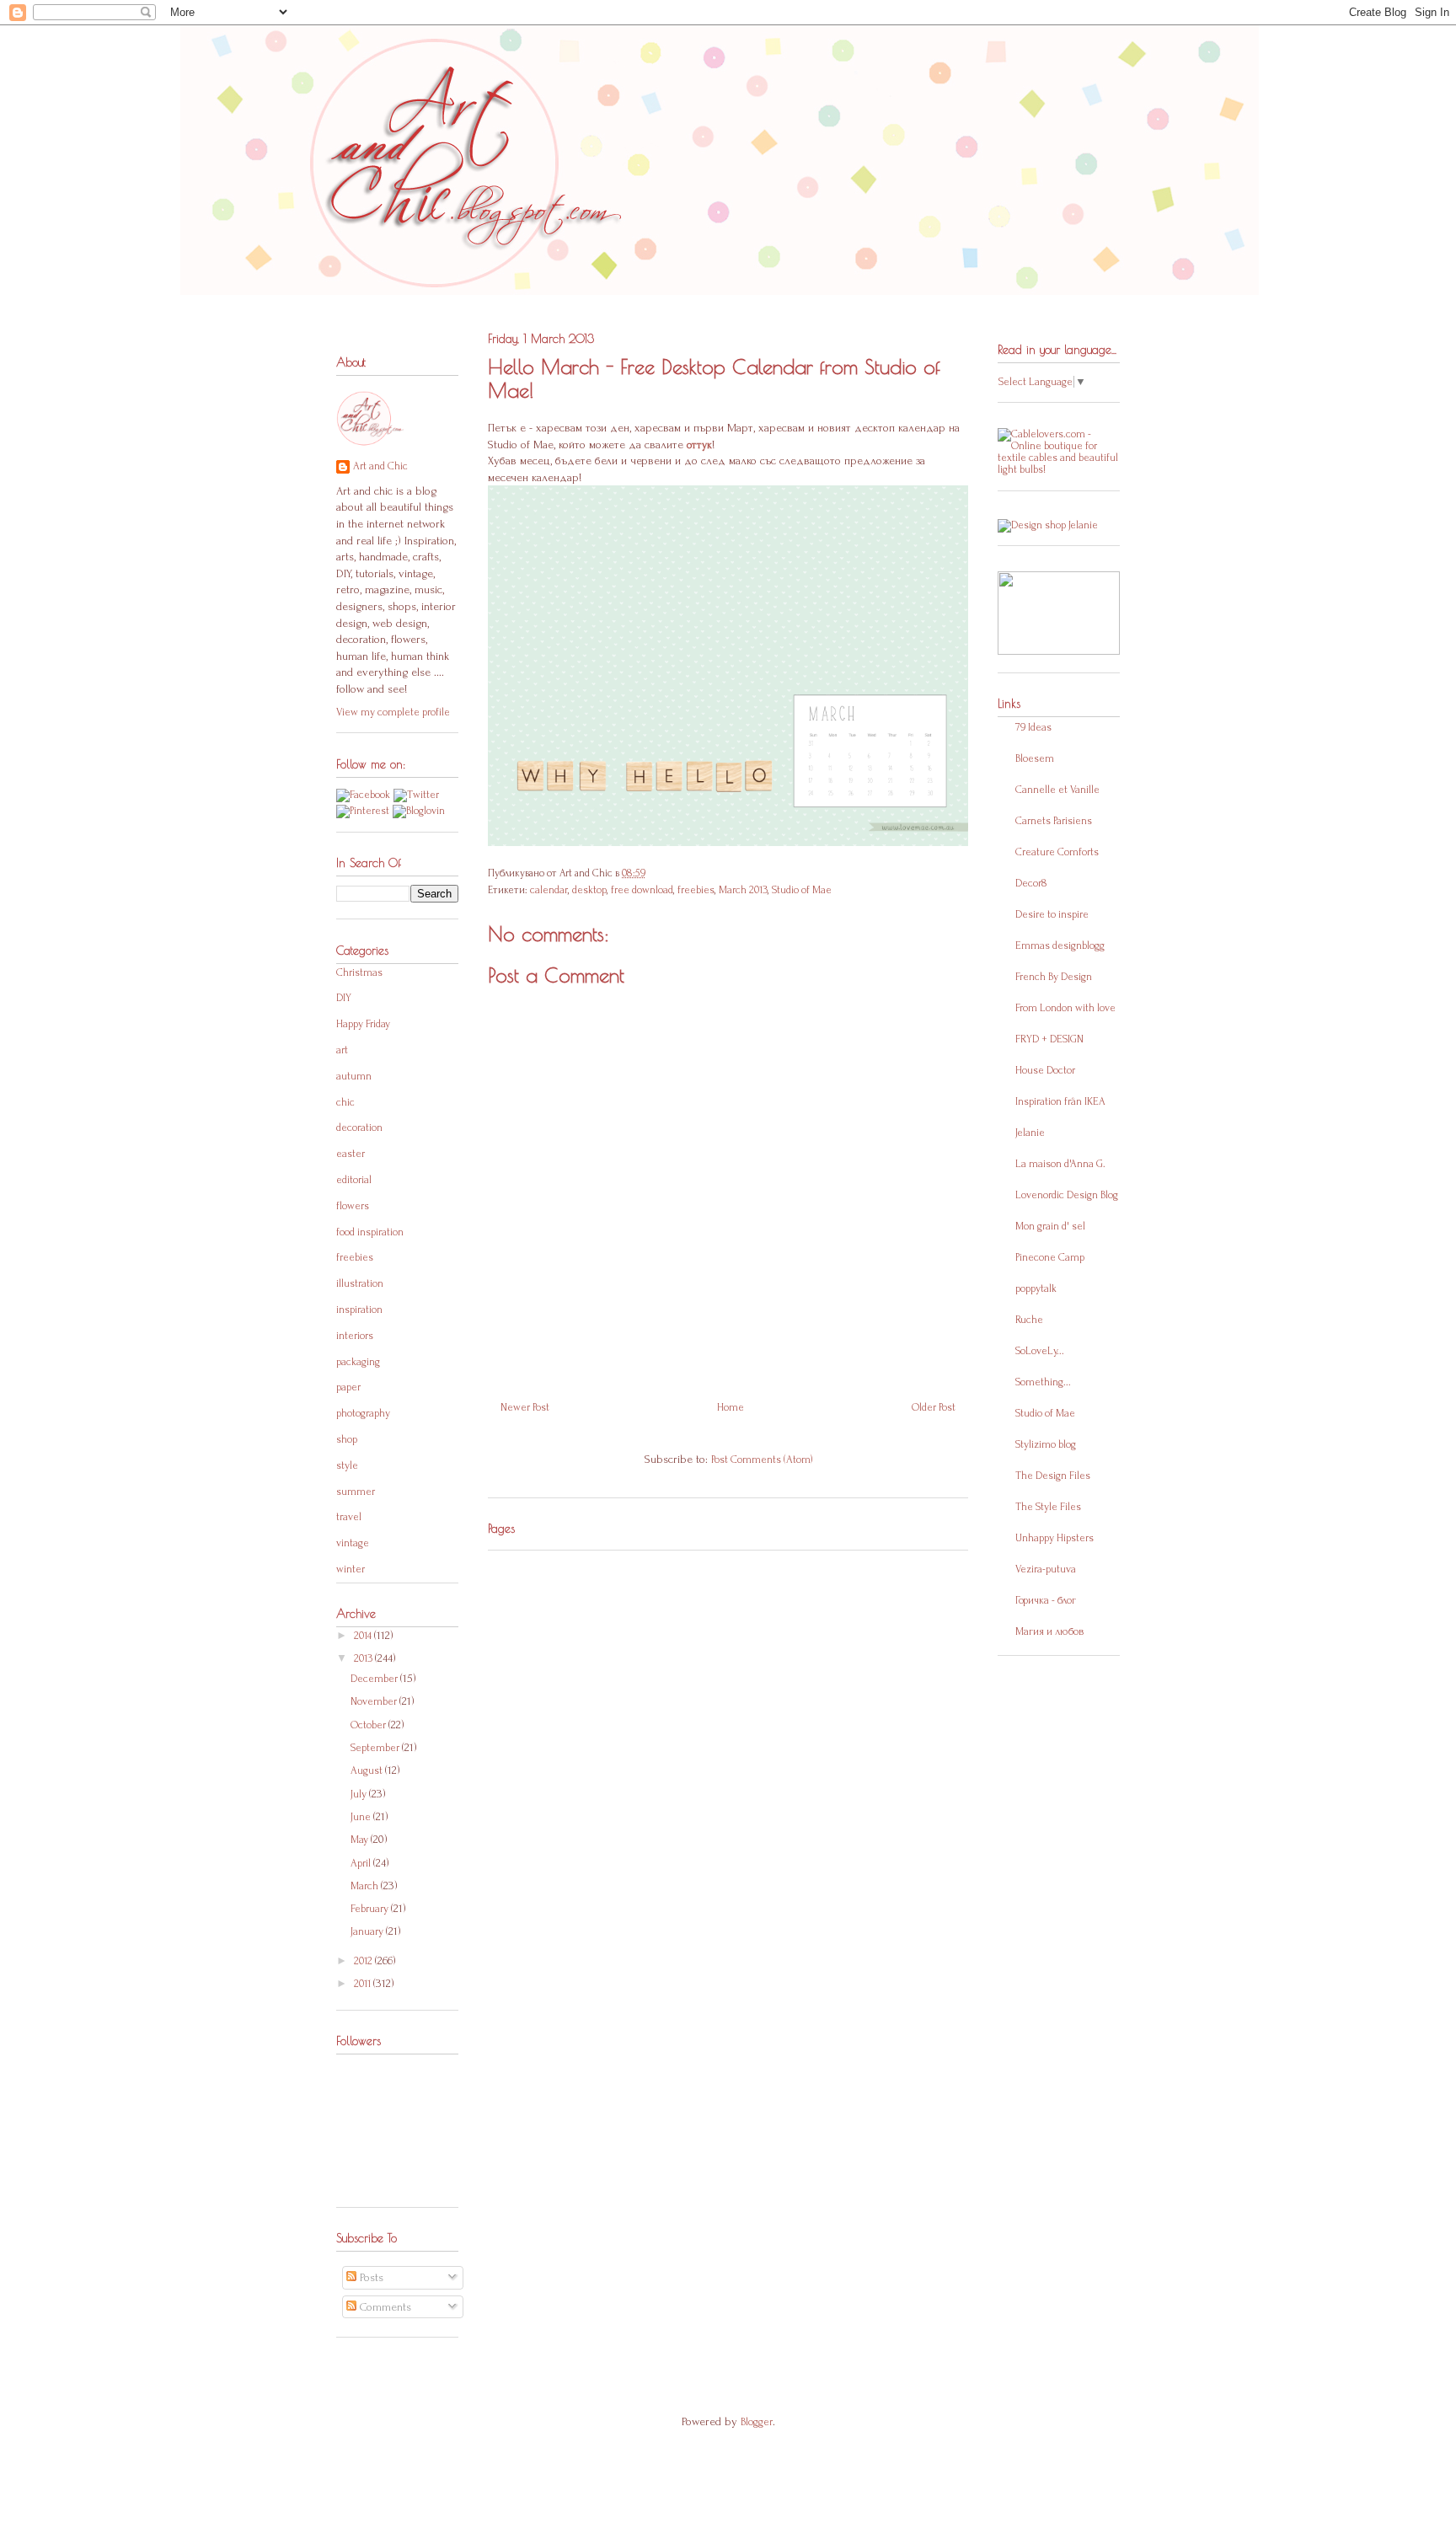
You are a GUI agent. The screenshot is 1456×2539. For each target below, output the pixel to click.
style (347, 1465)
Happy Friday (363, 1024)
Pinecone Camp (1050, 1257)
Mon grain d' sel (1050, 1226)
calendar (549, 890)
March (366, 1886)
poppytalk (1036, 1288)
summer (356, 1492)
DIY (344, 998)
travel (349, 1517)
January (368, 1931)
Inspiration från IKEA (1060, 1101)
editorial (354, 1180)
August (368, 1770)
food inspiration (370, 1232)
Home (731, 1407)
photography (363, 1413)
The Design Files (1053, 1476)
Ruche (1029, 1320)
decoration (359, 1128)
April (362, 1863)
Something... (1043, 1382)
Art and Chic (380, 466)
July (360, 1794)
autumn (354, 1076)
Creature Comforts (1057, 852)
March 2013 (743, 890)
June (362, 1817)
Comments (384, 2307)
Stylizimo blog (1046, 1444)
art (342, 1050)
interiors (355, 1336)
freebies (696, 890)
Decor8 (1031, 883)
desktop (589, 890)
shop (347, 1439)
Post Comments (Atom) (762, 1460)
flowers (353, 1206)
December (375, 1679)
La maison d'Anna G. (1060, 1164)
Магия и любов (1049, 1631)
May (361, 1840)
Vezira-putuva (1046, 1569)
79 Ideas (1033, 727)
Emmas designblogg (1060, 945)
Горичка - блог (1046, 1600)
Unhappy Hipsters (1055, 1538)
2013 (364, 1658)
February (371, 1909)
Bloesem (1035, 758)
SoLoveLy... (1040, 1351)
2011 (364, 1984)
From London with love (1065, 1008)
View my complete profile (393, 712)
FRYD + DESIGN (1049, 1039)
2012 (364, 1961)
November (375, 1701)
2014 (364, 1636)
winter (351, 1569)
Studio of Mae (802, 890)
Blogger (757, 2422)
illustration (360, 1283)
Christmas (359, 972)
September (376, 1748)
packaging (358, 1362)
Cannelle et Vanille (1057, 790)
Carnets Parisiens (1054, 821)
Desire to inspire (1052, 914)
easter (351, 1154)
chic (345, 1102)
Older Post (934, 1407)
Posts (370, 2277)
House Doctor (1045, 1070)
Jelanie (1030, 1133)
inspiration (359, 1310)
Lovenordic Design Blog (1067, 1195)
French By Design (1054, 977)
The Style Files (1048, 1507)
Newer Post (525, 1407)
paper (348, 1387)
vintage (353, 1543)
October (369, 1725)
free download (642, 890)
